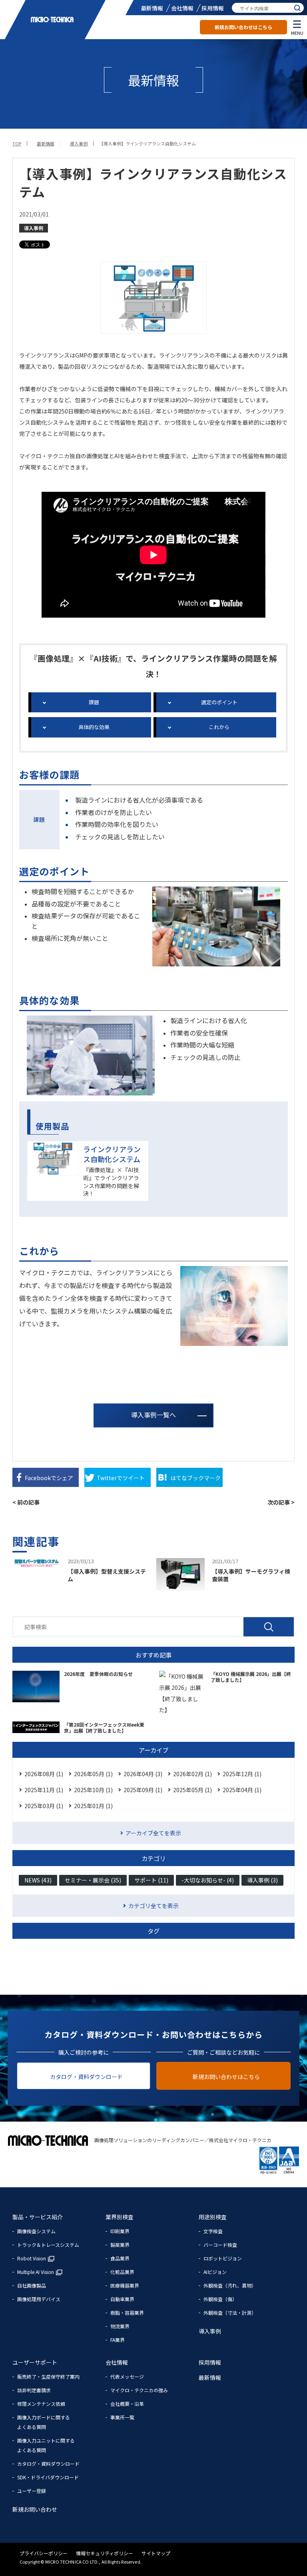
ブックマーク (195, 1478)
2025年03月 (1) (44, 1806)
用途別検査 (213, 2217)
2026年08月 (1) (44, 1774)
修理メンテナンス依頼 (41, 2404)
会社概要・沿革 (127, 2404)
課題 (94, 702)
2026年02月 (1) (192, 1774)
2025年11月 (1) (44, 1790)
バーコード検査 (220, 2245)
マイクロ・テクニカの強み (139, 2390)
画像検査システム (36, 2231)
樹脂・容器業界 (127, 2313)
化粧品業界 (122, 2272)
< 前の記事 (26, 1502)
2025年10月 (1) (93, 1790)
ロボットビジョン (223, 2258)
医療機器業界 (125, 2285)
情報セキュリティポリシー (105, 2553)
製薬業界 (120, 2245)
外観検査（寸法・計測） (230, 2313)
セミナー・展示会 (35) (93, 1880)
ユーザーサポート (35, 2362)
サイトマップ (156, 2553)
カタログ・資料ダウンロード (86, 2077)
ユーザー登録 (32, 2491)
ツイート (121, 1478)
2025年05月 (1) (192, 1790)
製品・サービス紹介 (38, 2217)
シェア (49, 1478)
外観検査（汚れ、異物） (230, 2285)
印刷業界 (120, 2231)
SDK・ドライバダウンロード (48, 2477)
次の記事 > (281, 1502)
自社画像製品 (32, 2285)
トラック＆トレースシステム (48, 2245)
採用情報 (213, 8)
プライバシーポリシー (44, 2553)
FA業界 (118, 2340)
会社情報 (182, 8)
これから (219, 727)
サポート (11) (151, 1880)
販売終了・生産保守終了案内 (48, 2376)
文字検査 (213, 2231)
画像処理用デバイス (39, 2299)
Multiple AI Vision (36, 2272)
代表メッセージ (127, 2376)
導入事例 (34, 228)
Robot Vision (32, 2258)
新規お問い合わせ (35, 2509)
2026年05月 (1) (93, 1774)
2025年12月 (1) (242, 1774)
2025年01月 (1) (93, 1806)
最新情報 (152, 8)
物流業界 (120, 2326)
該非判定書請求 (34, 2390)
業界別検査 (120, 2217)
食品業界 (120, 2258)
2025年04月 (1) (242, 1790)
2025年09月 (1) (143, 1790)
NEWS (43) (38, 1880)
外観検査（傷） (220, 2299)
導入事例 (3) (262, 1880)
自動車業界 (122, 2299)
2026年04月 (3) (143, 1774)
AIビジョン (215, 2272)
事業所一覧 (122, 2417)
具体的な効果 (94, 727)
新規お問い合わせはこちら (243, 27)
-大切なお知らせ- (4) (208, 1880)
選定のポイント (219, 702)
